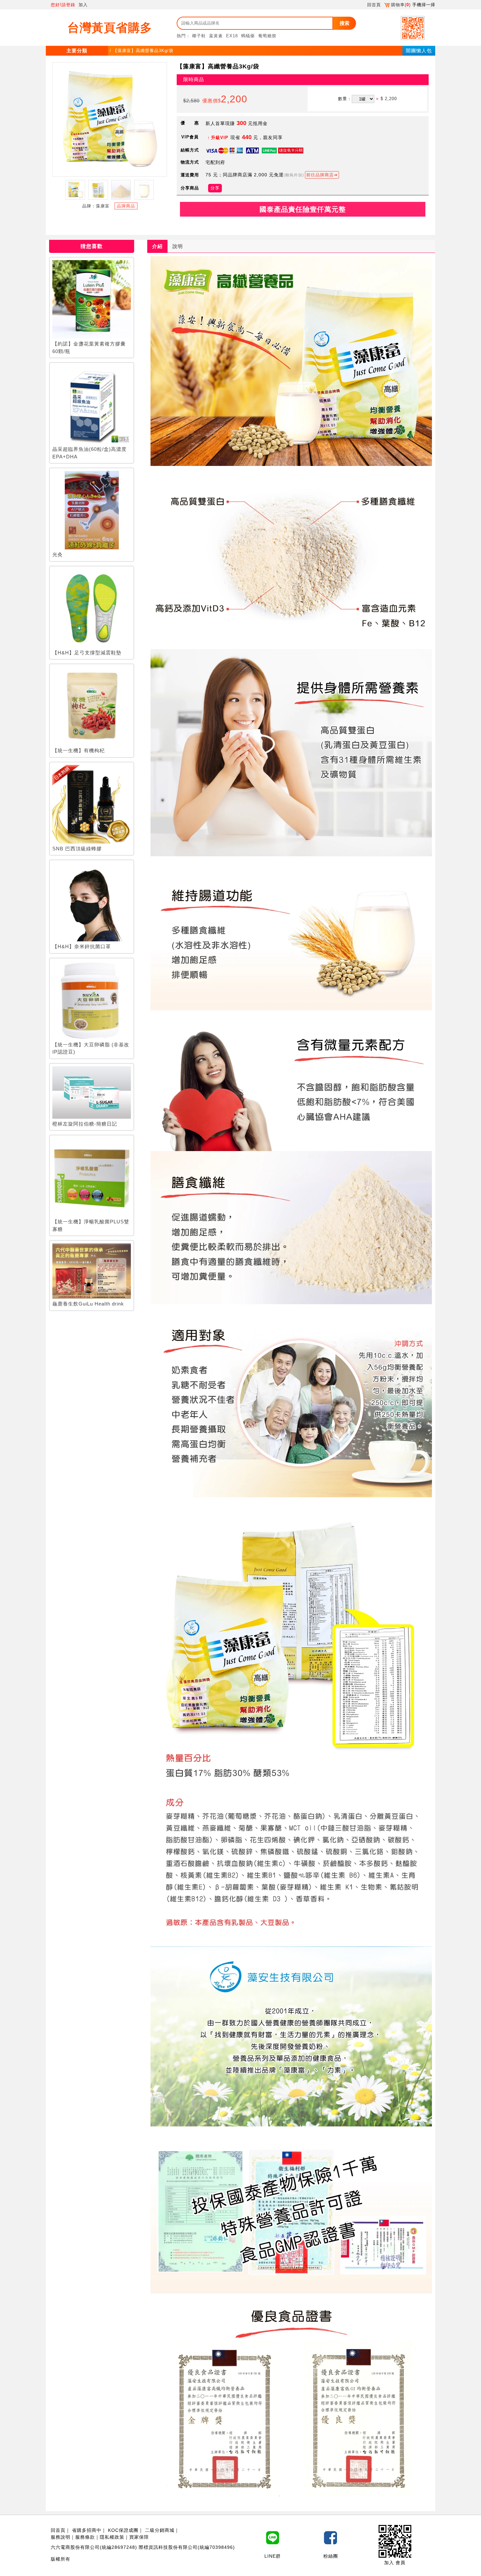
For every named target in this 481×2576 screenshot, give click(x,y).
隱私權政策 (112, 2537)
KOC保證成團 (123, 2530)
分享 (215, 188)
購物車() (401, 5)
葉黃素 (216, 36)
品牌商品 (126, 206)
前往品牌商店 (320, 175)
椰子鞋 (199, 36)
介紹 (157, 246)
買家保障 (139, 2537)
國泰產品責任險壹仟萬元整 (303, 209)
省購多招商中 (87, 2530)
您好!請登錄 (63, 5)
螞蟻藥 (248, 36)
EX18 (232, 36)
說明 (178, 246)
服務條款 (85, 2537)
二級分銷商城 (160, 2530)
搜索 (345, 23)
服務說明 (61, 2537)
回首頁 (374, 5)
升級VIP (220, 138)
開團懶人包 (419, 51)
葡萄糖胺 (267, 36)
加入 (83, 5)
